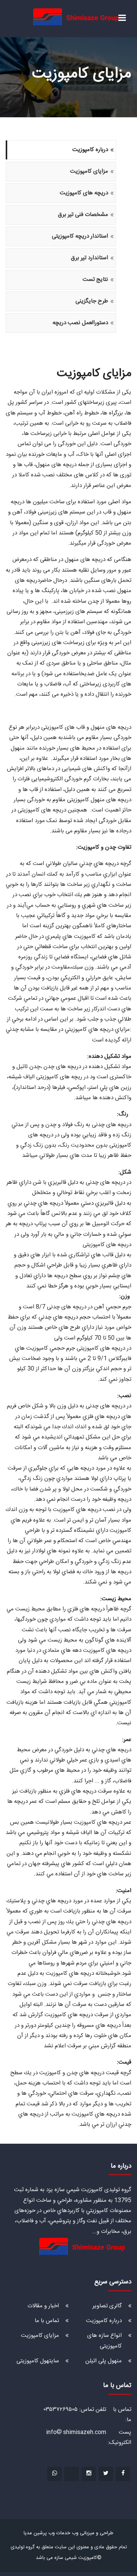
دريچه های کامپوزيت (84, 193)
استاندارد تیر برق (89, 258)
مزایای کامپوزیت (89, 171)
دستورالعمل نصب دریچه (80, 323)
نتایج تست (95, 280)
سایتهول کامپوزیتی (38, 2361)
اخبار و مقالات (43, 2306)
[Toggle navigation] (122, 18)
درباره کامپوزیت (90, 150)
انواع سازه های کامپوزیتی (104, 2341)
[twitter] (106, 2474)
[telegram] (72, 2474)
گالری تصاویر (107, 2306)
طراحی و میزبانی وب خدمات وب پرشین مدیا (68, 2533)
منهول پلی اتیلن (104, 2361)
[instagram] (89, 2474)
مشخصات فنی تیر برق (83, 215)
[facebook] (123, 2474)
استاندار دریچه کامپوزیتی (80, 236)
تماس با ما (47, 2321)
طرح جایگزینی (92, 301)
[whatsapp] (54, 2474)
